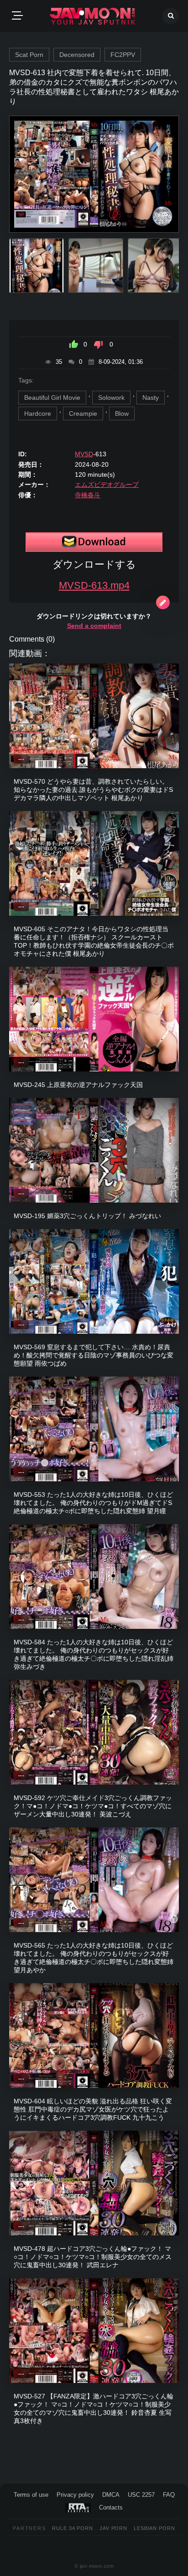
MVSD (84, 454)
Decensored (77, 55)
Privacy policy (75, 2495)
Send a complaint (94, 626)
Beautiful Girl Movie (52, 398)
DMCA (111, 2495)
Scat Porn (29, 55)
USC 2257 (141, 2495)
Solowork (111, 398)
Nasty (151, 398)
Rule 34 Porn (73, 2528)
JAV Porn (113, 2528)
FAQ (169, 2495)
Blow (122, 413)
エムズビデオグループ (107, 485)
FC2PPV (123, 55)
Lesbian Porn (154, 2528)
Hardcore (38, 413)
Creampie (83, 413)
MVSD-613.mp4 (94, 585)
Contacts (111, 2507)
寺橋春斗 (88, 495)
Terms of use (31, 2495)
